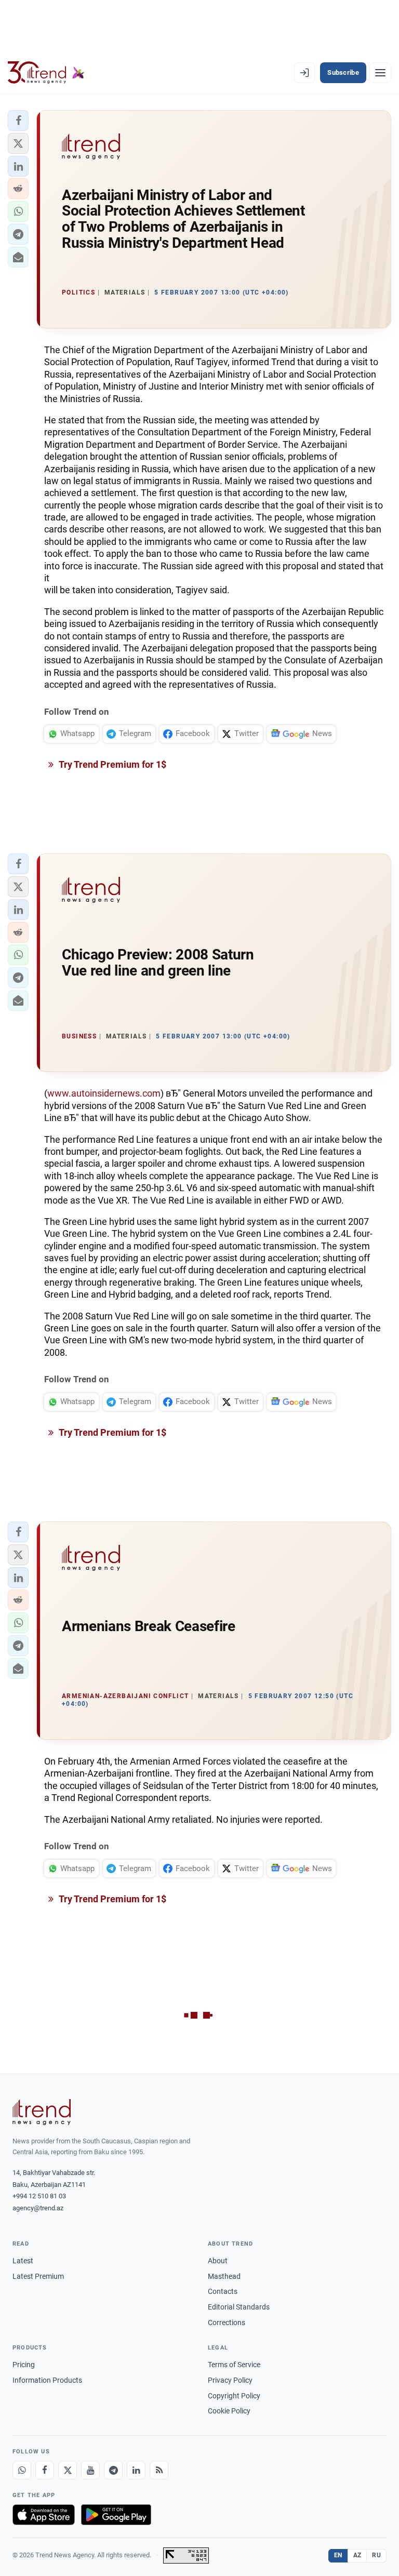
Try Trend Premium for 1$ (112, 764)
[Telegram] (113, 2470)
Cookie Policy (229, 2411)
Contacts (223, 2291)
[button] (18, 121)
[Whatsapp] (22, 2470)
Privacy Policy (230, 2380)
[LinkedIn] (136, 2470)
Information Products (47, 2380)
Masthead (224, 2276)
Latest (23, 2261)
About (218, 2261)
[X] (68, 2470)
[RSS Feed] (159, 2470)
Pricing (24, 2365)
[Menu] (380, 73)
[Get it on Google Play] (116, 2515)
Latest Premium (38, 2276)
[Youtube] (90, 2470)
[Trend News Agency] (42, 2112)
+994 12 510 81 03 (39, 2196)
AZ (357, 2555)
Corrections (227, 2323)
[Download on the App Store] (44, 2515)
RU (376, 2555)
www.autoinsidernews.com (104, 1093)
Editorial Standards (239, 2307)
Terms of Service (234, 2365)
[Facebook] (45, 2470)
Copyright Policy (234, 2396)
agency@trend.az (38, 2208)
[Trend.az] (46, 73)
